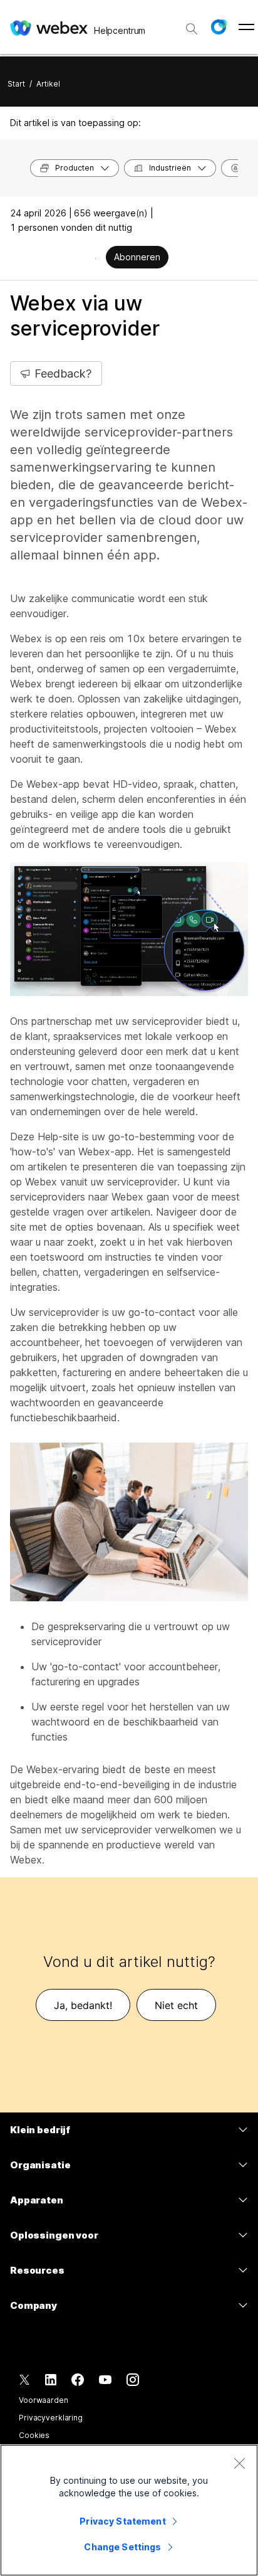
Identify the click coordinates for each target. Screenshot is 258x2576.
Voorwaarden (44, 2400)
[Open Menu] (246, 27)
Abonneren (137, 257)
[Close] (239, 2463)
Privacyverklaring (51, 2418)
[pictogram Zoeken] (192, 29)
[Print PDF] (95, 258)
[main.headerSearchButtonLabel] (192, 24)
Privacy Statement (122, 2521)
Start (16, 84)
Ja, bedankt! (83, 2005)
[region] (129, 2510)
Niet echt (176, 2005)
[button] (219, 27)
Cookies (34, 2435)
